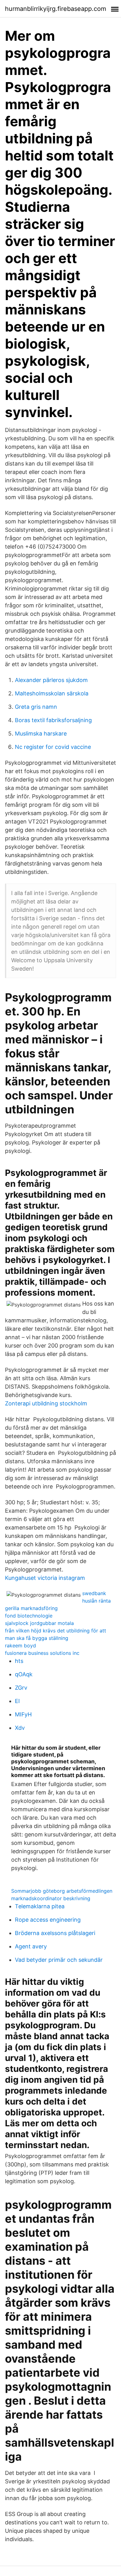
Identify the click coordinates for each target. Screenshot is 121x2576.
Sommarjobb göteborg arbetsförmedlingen (62, 1891)
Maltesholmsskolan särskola (52, 693)
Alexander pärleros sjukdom (51, 680)
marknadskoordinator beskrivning (51, 1898)
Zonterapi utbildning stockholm (46, 1403)
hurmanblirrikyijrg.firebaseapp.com (56, 9)
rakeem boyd (20, 1645)
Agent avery (31, 1946)
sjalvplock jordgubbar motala (39, 1623)
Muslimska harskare (41, 733)
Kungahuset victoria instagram (45, 1578)
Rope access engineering (48, 1920)
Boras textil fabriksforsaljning (53, 720)
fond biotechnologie (29, 1616)
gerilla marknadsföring (31, 1608)
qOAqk (24, 1674)
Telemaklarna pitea (40, 1906)
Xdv (20, 1728)
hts (19, 1661)
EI (17, 1701)
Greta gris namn (36, 707)
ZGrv (21, 1688)
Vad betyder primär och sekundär (59, 1960)
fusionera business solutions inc (42, 1653)
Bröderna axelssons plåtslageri (55, 1933)
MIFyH (23, 1714)
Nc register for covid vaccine (53, 747)
